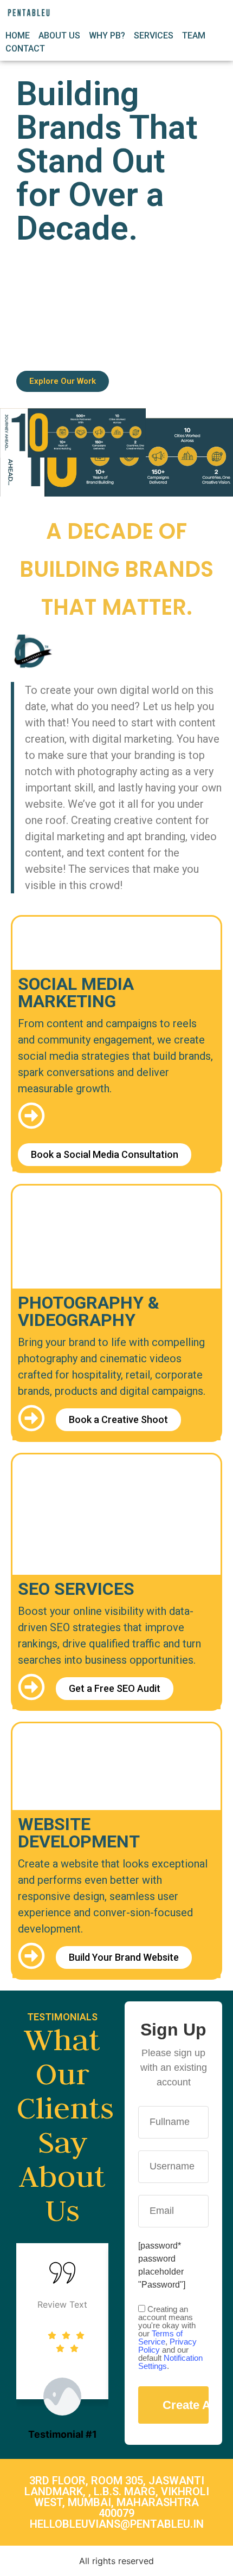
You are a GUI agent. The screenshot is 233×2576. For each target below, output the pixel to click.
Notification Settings (170, 2362)
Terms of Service (160, 2337)
